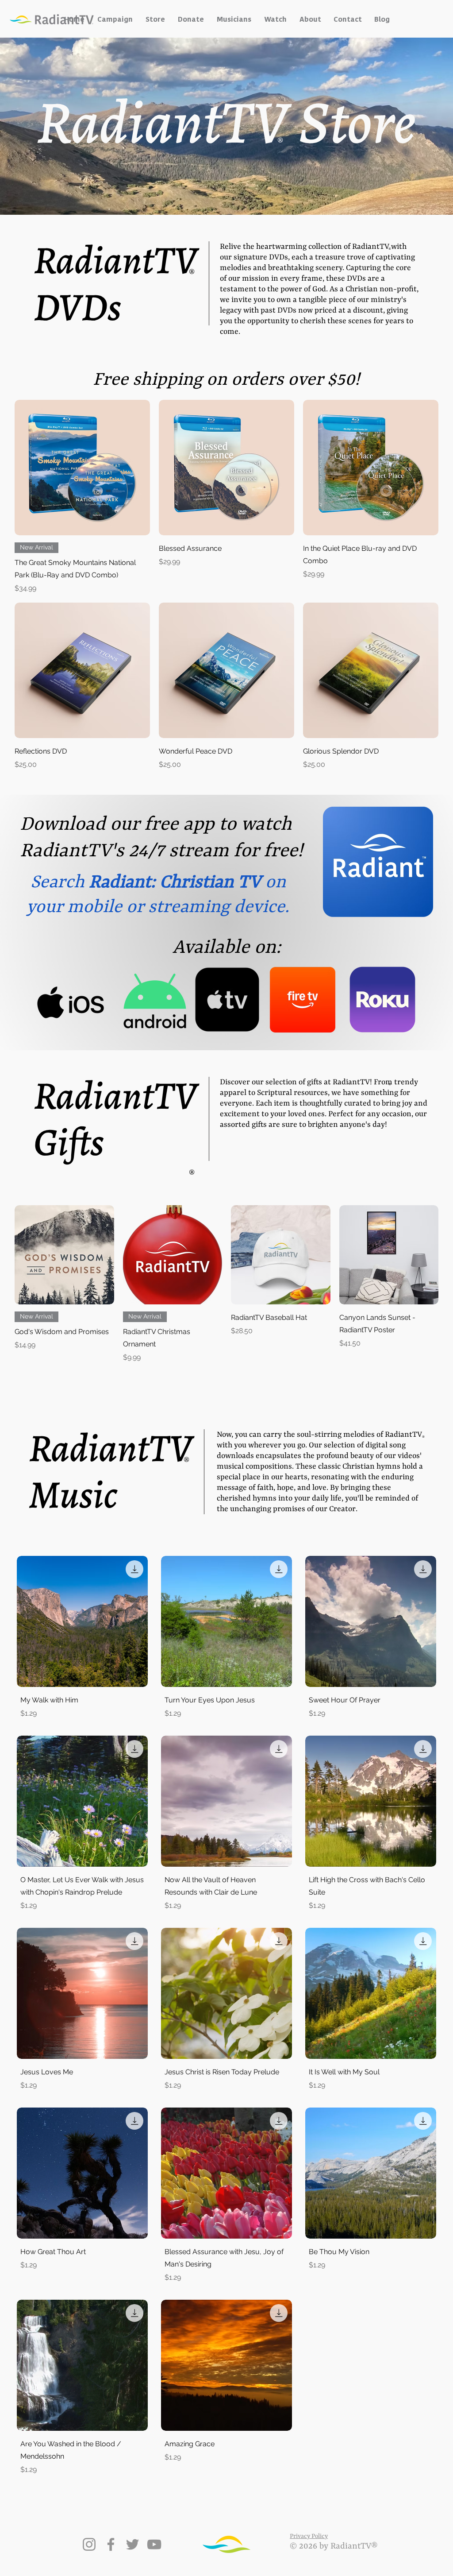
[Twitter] (132, 2544)
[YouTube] (154, 2544)
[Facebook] (111, 2544)
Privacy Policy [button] (309, 2536)
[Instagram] (89, 2544)
